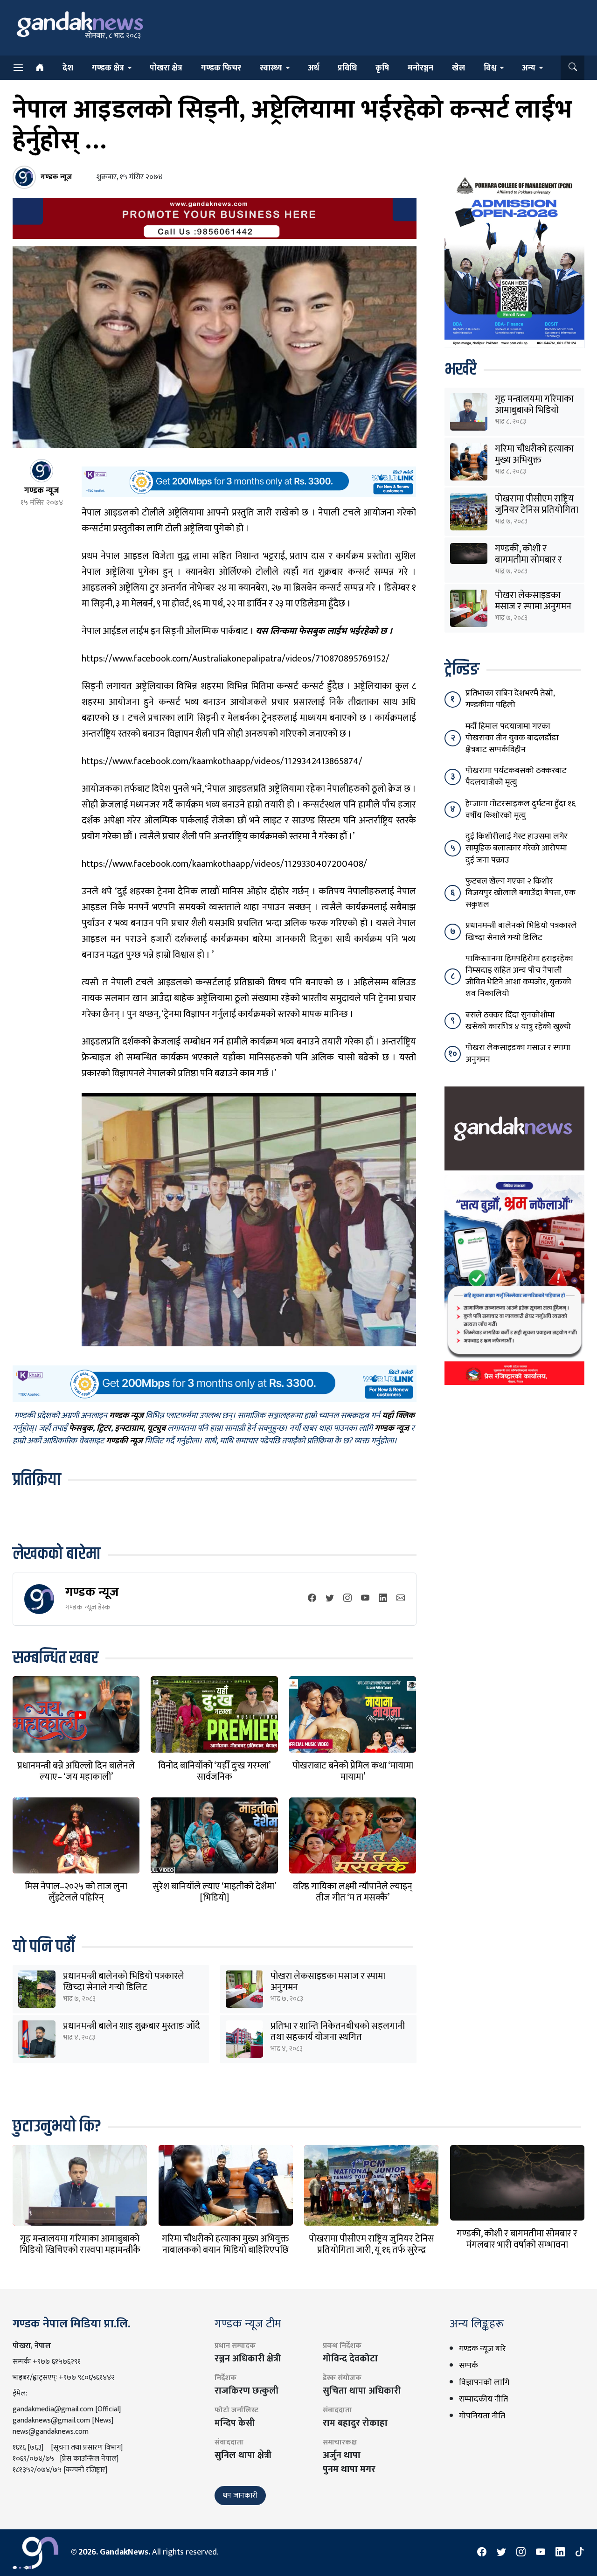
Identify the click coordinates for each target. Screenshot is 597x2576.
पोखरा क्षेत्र (166, 68)
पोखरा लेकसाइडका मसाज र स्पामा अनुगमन (328, 1982)
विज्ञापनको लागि (484, 2382)
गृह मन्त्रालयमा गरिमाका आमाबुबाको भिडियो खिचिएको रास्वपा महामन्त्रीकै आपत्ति (80, 2250)
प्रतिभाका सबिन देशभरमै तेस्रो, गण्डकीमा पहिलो (510, 699)
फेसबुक (81, 1428)
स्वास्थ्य (271, 68)
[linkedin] (383, 1599)
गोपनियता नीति (482, 2416)
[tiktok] (580, 2553)
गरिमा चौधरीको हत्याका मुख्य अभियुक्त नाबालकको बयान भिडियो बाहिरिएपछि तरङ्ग (226, 2250)
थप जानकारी (240, 2496)
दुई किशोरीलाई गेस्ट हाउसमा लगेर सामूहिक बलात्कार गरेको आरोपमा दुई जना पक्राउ (517, 848)
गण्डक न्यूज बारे (482, 2349)
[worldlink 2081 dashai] (249, 482)
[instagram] (347, 1599)
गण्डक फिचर (221, 68)
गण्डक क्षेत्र (108, 68)
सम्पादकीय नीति (483, 2399)
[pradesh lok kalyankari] (514, 1280)
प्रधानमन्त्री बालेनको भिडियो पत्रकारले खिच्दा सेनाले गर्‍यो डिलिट (124, 1982)
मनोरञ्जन (420, 68)
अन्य (529, 68)
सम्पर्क (469, 2366)
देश (68, 68)
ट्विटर (104, 1428)
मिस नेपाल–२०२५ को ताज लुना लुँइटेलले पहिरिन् (76, 1892)
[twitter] (330, 1599)
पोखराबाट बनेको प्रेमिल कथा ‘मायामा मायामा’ (353, 1771)
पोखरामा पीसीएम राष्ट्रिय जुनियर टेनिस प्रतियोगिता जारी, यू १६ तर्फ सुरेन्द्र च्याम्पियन (371, 2250)
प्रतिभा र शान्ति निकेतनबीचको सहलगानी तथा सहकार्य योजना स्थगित (338, 2032)
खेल (458, 68)
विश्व (490, 68)
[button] (573, 68)
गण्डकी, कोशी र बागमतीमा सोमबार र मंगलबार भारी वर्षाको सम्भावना (517, 2239)
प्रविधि (347, 68)
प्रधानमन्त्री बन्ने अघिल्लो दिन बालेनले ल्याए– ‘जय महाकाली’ (76, 1771)
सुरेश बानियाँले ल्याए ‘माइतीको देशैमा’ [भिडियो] (214, 1892)
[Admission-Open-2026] (514, 260)
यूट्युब (156, 1428)
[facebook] (312, 1599)
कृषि (382, 68)
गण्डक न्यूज (92, 1592)
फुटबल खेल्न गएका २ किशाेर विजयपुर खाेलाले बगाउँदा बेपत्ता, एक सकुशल (521, 893)
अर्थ (313, 68)
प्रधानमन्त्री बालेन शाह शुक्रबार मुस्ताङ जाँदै (132, 2026)
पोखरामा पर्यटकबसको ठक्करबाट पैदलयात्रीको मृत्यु (516, 776)
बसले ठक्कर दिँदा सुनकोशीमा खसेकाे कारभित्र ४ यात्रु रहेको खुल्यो (518, 1021)
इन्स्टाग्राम (129, 1428)
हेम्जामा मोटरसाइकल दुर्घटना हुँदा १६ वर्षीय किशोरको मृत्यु (521, 810)
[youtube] (365, 1599)
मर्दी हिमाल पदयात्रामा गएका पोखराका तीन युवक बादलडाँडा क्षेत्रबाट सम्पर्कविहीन (512, 738)
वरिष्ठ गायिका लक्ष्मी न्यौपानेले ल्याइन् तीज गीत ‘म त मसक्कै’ (353, 1892)
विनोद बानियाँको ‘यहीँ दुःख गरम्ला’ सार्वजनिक (214, 1771)
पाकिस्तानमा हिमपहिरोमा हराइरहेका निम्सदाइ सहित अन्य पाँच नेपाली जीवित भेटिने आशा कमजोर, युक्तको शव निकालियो (519, 976)
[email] (401, 1599)
